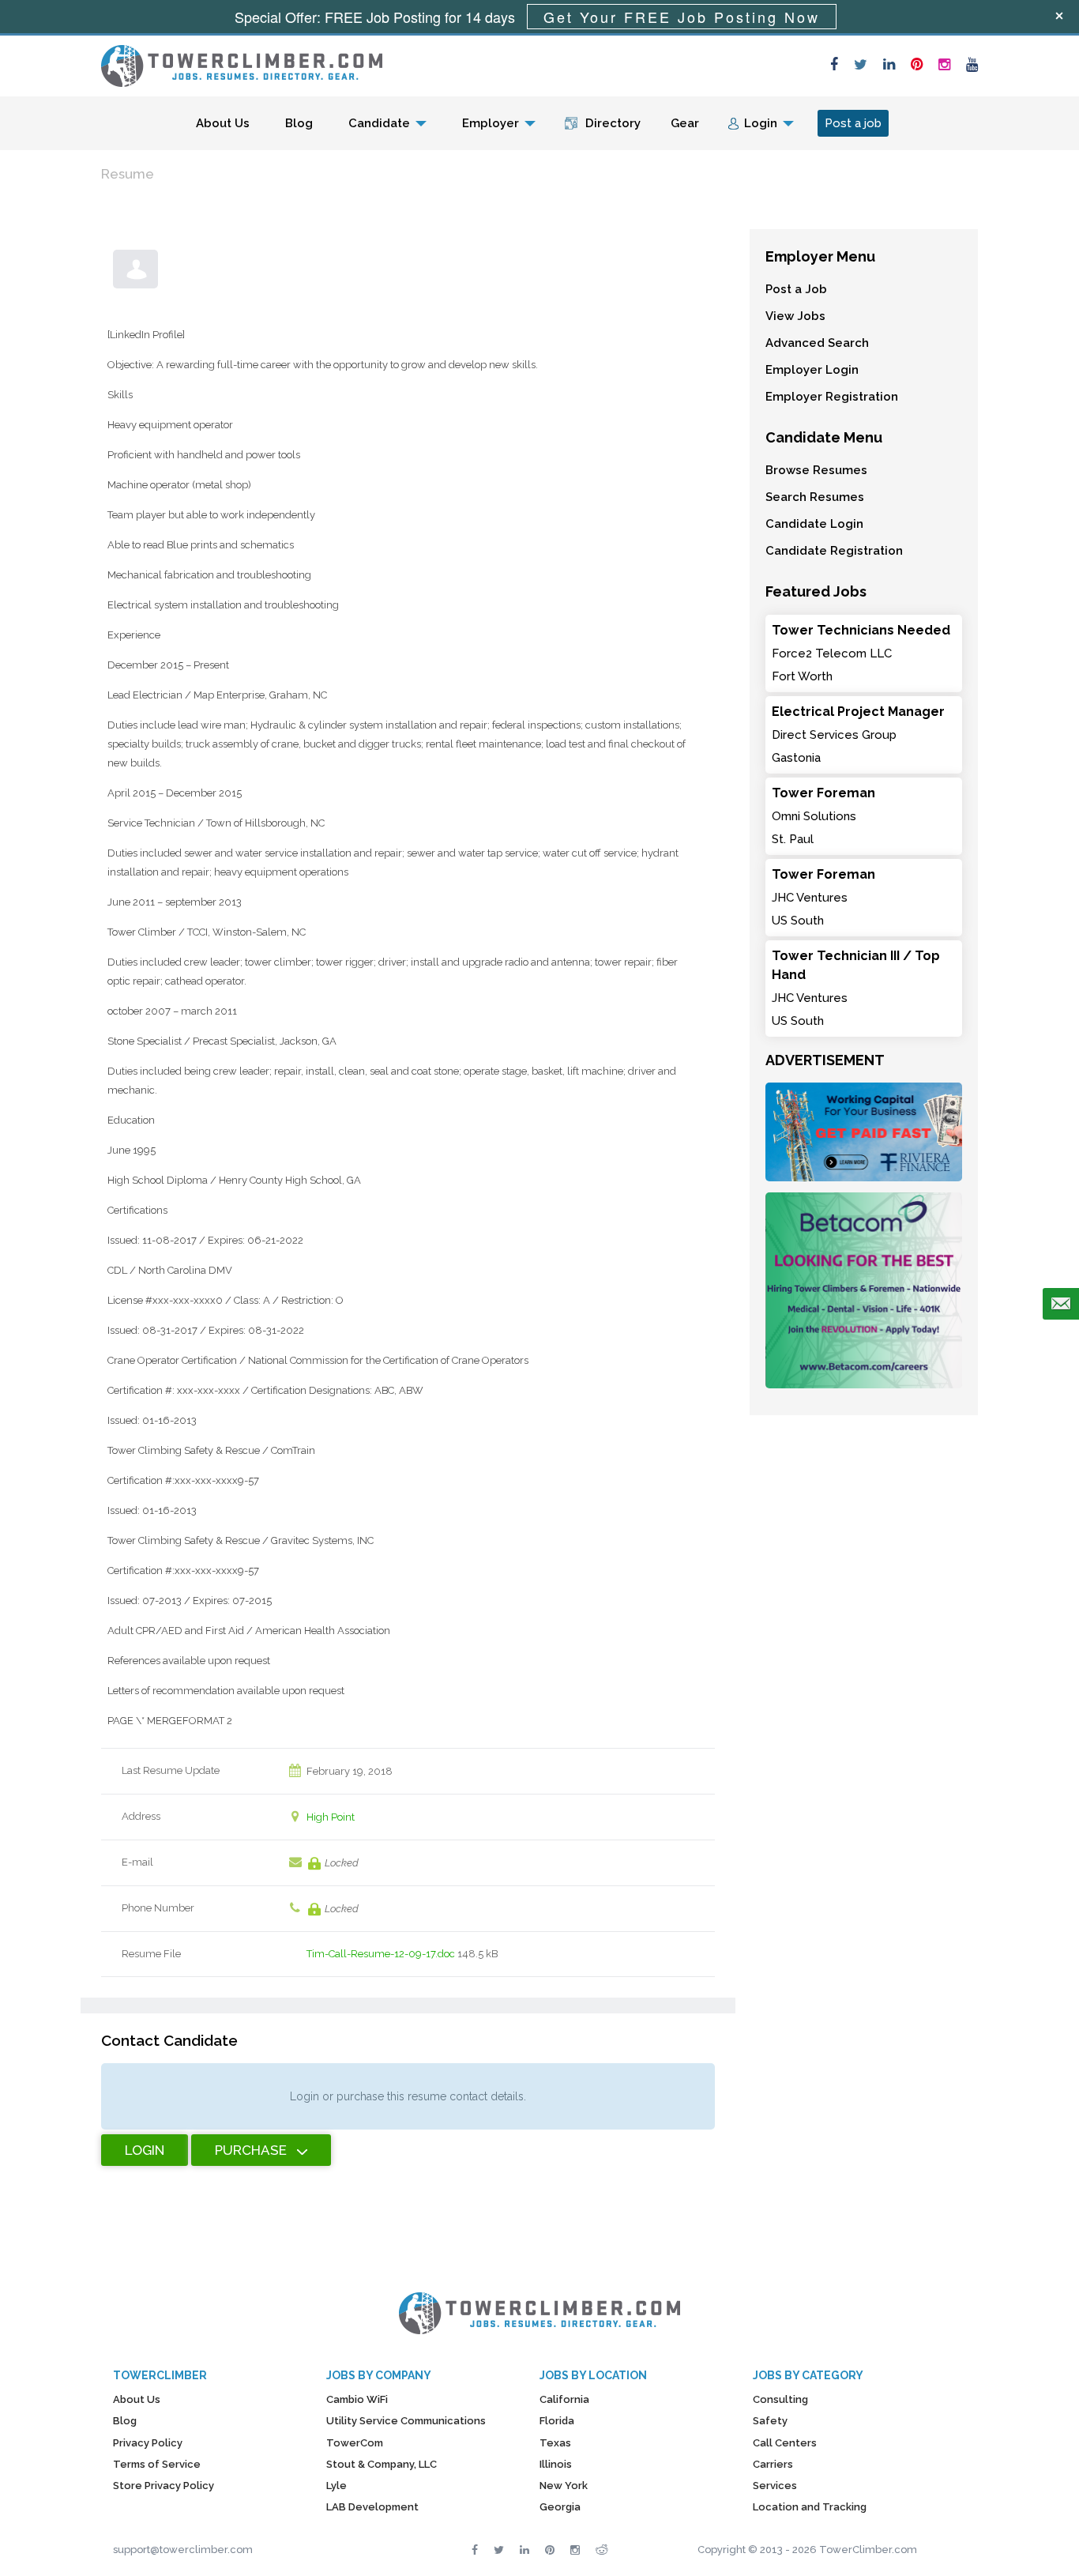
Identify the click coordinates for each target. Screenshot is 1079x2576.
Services (775, 2486)
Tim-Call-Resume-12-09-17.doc (381, 1954)
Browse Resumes (816, 470)
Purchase (251, 2150)
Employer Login (812, 370)
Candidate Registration (834, 551)
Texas (555, 2443)
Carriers (773, 2464)
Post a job (853, 123)
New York (564, 2486)
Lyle (336, 2486)
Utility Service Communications (406, 2421)
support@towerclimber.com (183, 2550)
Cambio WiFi (357, 2399)
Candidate (379, 123)
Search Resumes (815, 497)
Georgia (560, 2507)
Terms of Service (157, 2464)
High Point (331, 1817)
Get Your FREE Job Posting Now (682, 17)
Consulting (780, 2399)
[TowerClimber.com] (242, 64)
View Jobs (795, 316)
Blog (299, 123)
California (564, 2399)
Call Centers (785, 2443)
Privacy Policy (148, 2443)
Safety (770, 2421)
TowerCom (355, 2443)
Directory (613, 123)
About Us (223, 123)
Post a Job (796, 289)
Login (761, 123)
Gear (685, 123)
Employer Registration (832, 397)
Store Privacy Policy (164, 2486)
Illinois (556, 2464)
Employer (491, 123)
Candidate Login (814, 524)
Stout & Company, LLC (382, 2464)
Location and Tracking (810, 2507)
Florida (557, 2421)
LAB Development (372, 2507)
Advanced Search (817, 343)
